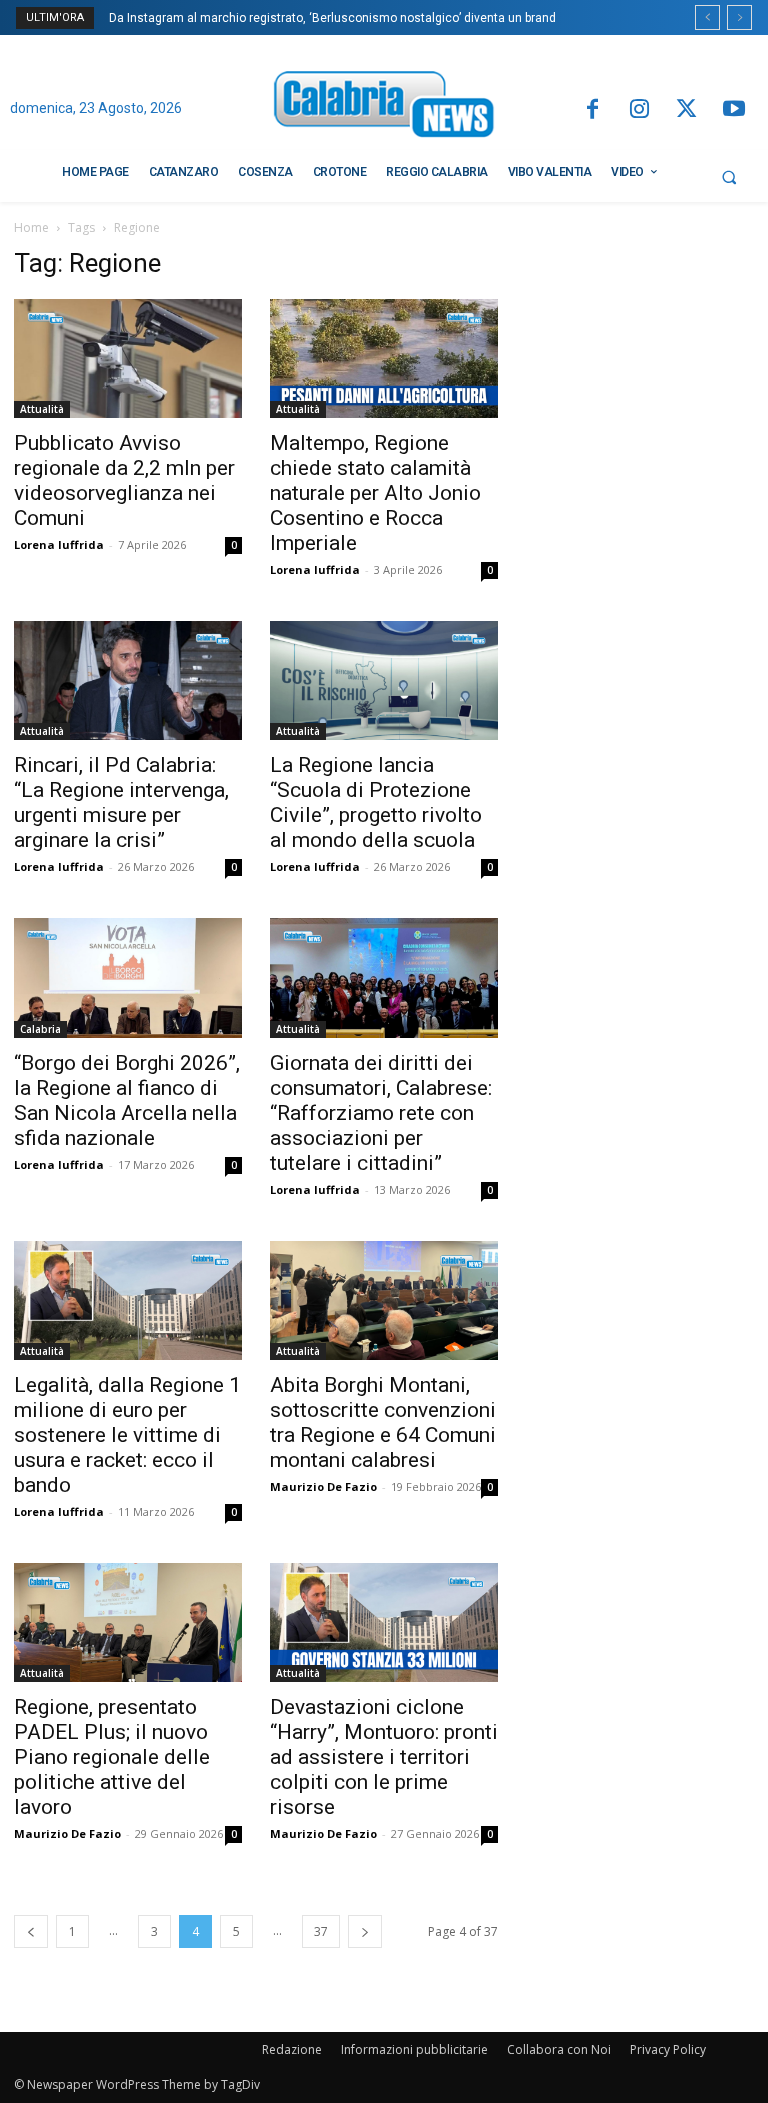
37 (321, 1931)
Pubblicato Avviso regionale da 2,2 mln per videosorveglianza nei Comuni (124, 480)
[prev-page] (31, 1931)
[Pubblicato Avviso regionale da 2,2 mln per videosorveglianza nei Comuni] (128, 358)
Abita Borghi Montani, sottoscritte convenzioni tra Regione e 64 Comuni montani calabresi (383, 1422)
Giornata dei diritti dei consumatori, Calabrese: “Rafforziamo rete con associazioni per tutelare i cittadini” (381, 1113)
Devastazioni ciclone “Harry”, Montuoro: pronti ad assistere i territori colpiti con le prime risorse (384, 1757)
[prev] (707, 17)
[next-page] (365, 1931)
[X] (686, 110)
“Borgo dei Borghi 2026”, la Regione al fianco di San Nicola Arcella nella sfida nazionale (127, 1100)
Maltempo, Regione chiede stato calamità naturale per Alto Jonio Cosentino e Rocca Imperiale (375, 493)
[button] (729, 177)
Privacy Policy (668, 2049)
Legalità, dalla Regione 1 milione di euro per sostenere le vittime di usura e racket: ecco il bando (127, 1435)
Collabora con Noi (559, 2049)
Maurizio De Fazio (323, 1486)
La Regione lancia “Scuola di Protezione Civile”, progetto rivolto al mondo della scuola (376, 802)
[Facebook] (591, 110)
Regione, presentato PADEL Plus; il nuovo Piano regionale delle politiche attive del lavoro (112, 1757)
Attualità (42, 409)
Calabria (40, 1029)
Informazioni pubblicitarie (414, 2049)
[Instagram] (639, 110)
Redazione (292, 2049)
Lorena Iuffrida (59, 544)
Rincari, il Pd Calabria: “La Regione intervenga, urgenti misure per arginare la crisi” (121, 802)
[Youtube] (734, 110)
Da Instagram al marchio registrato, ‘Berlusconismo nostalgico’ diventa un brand (332, 18)
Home (31, 227)
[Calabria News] (384, 107)
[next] (739, 17)
